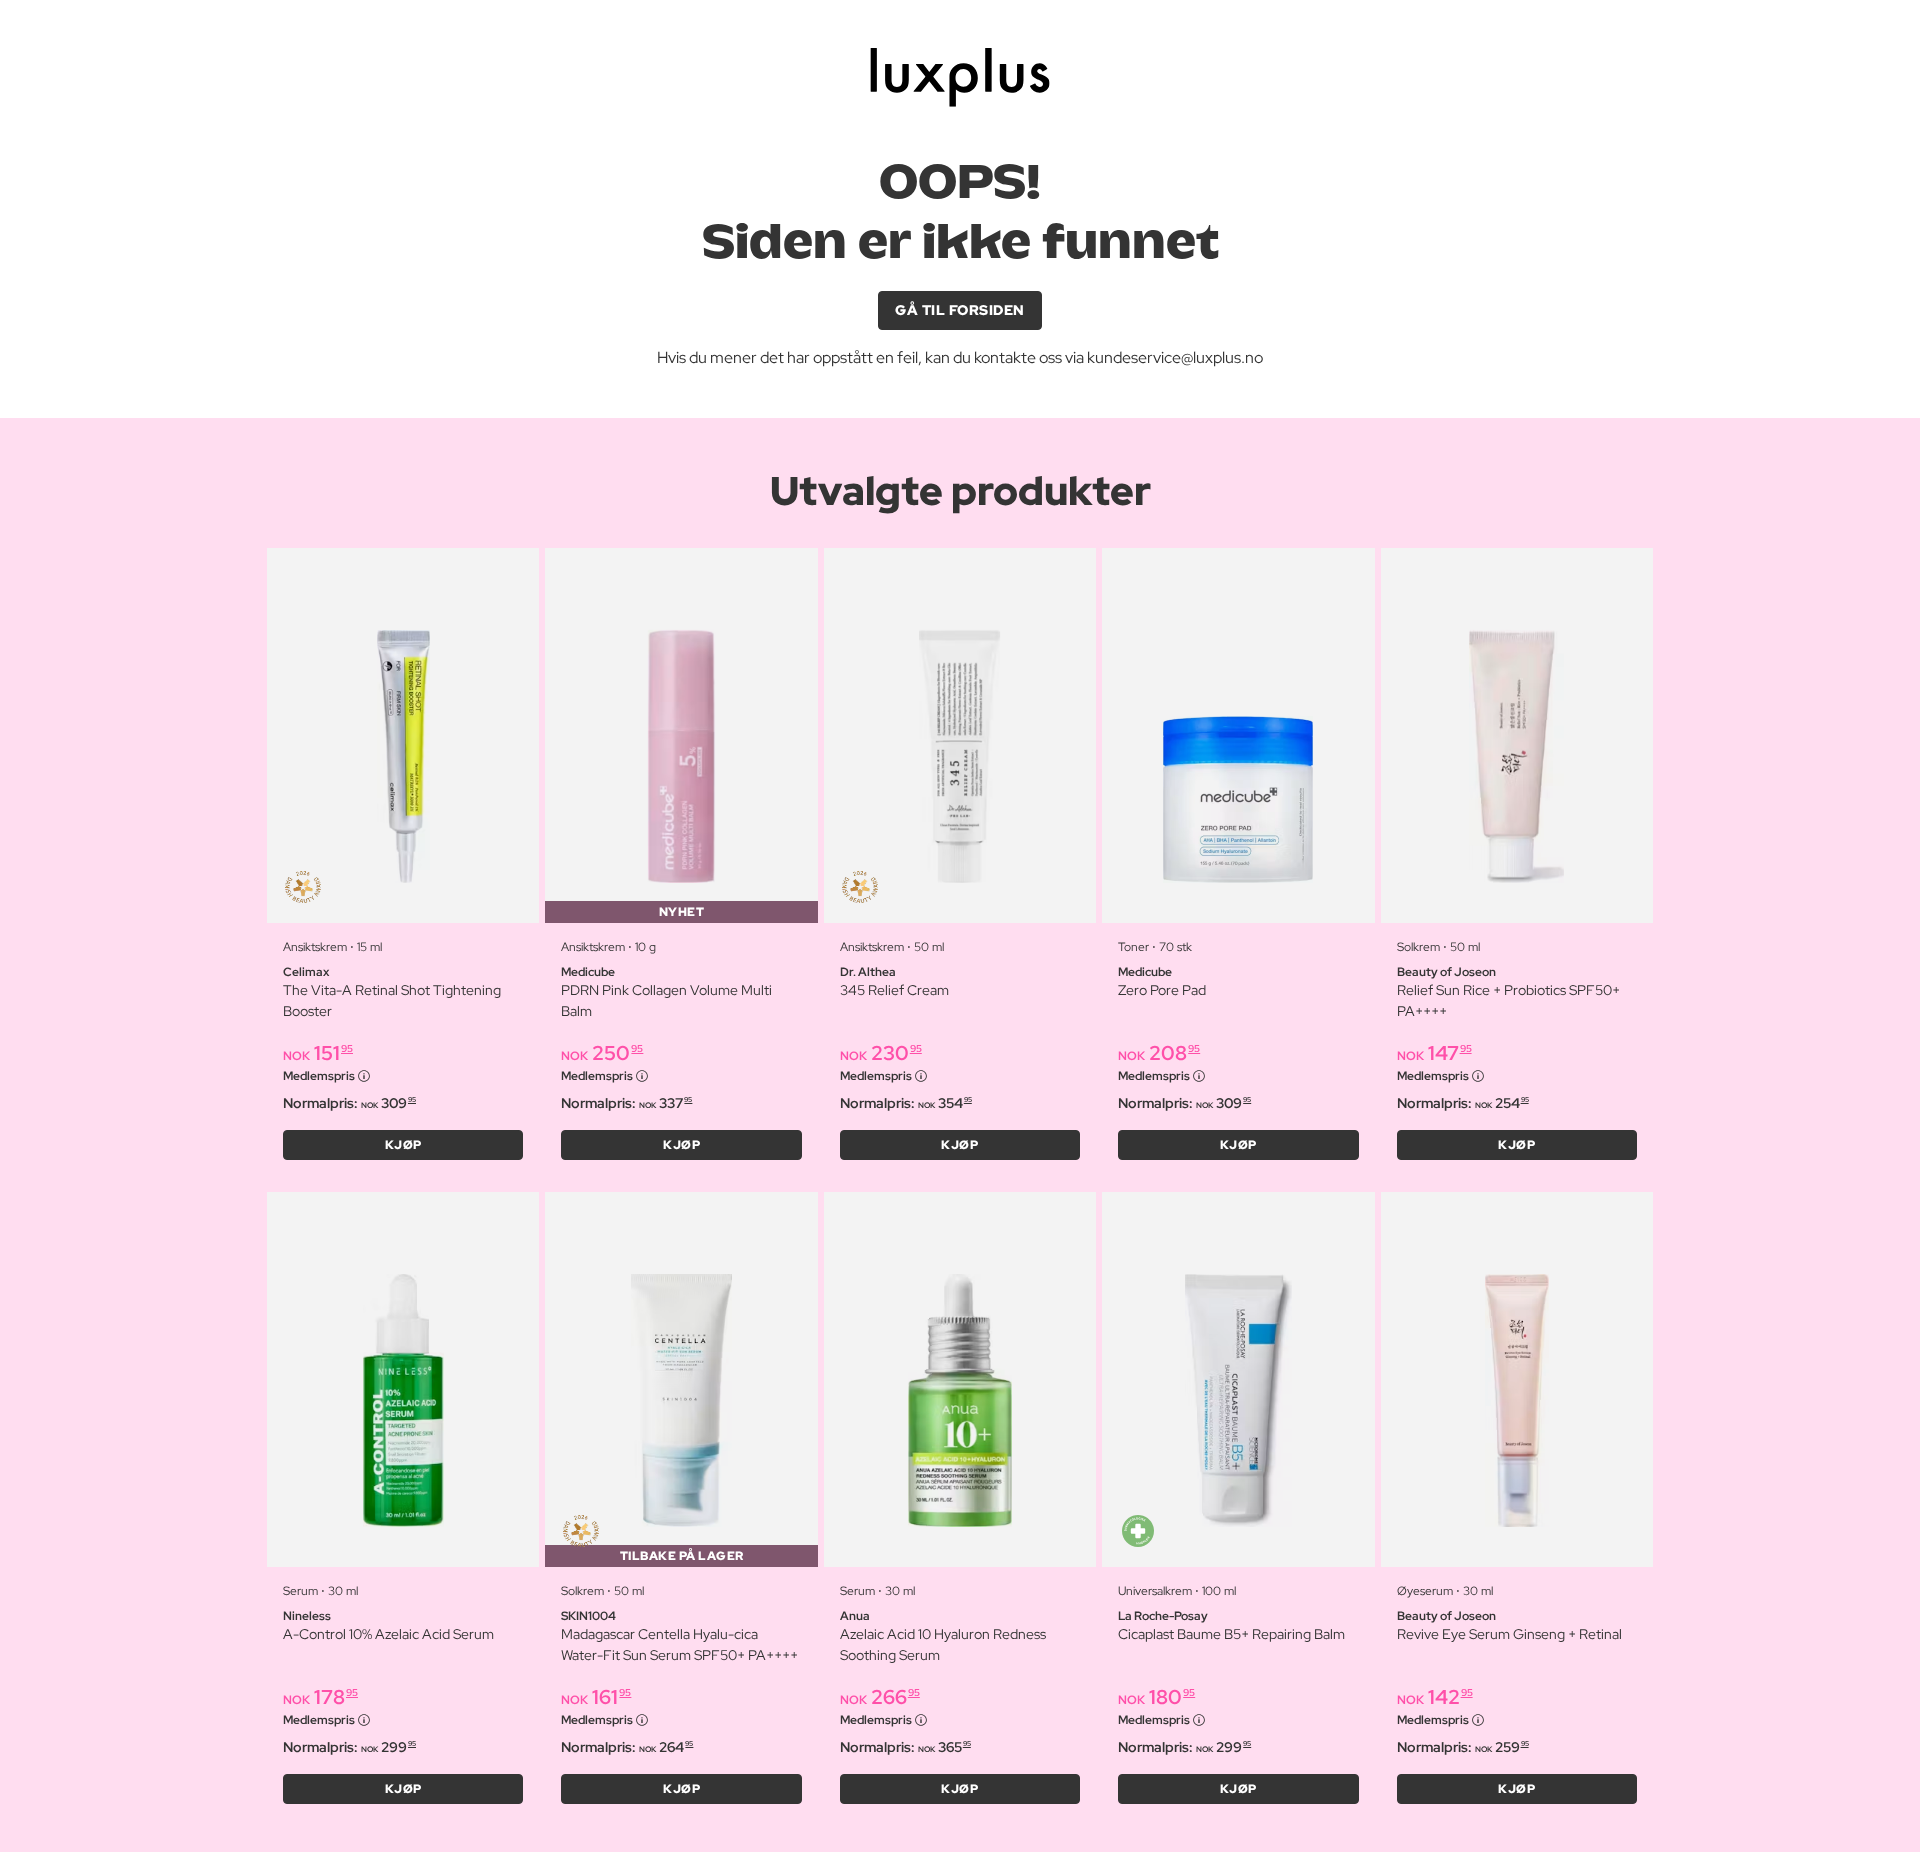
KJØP (403, 1145)
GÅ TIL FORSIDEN (960, 310)
